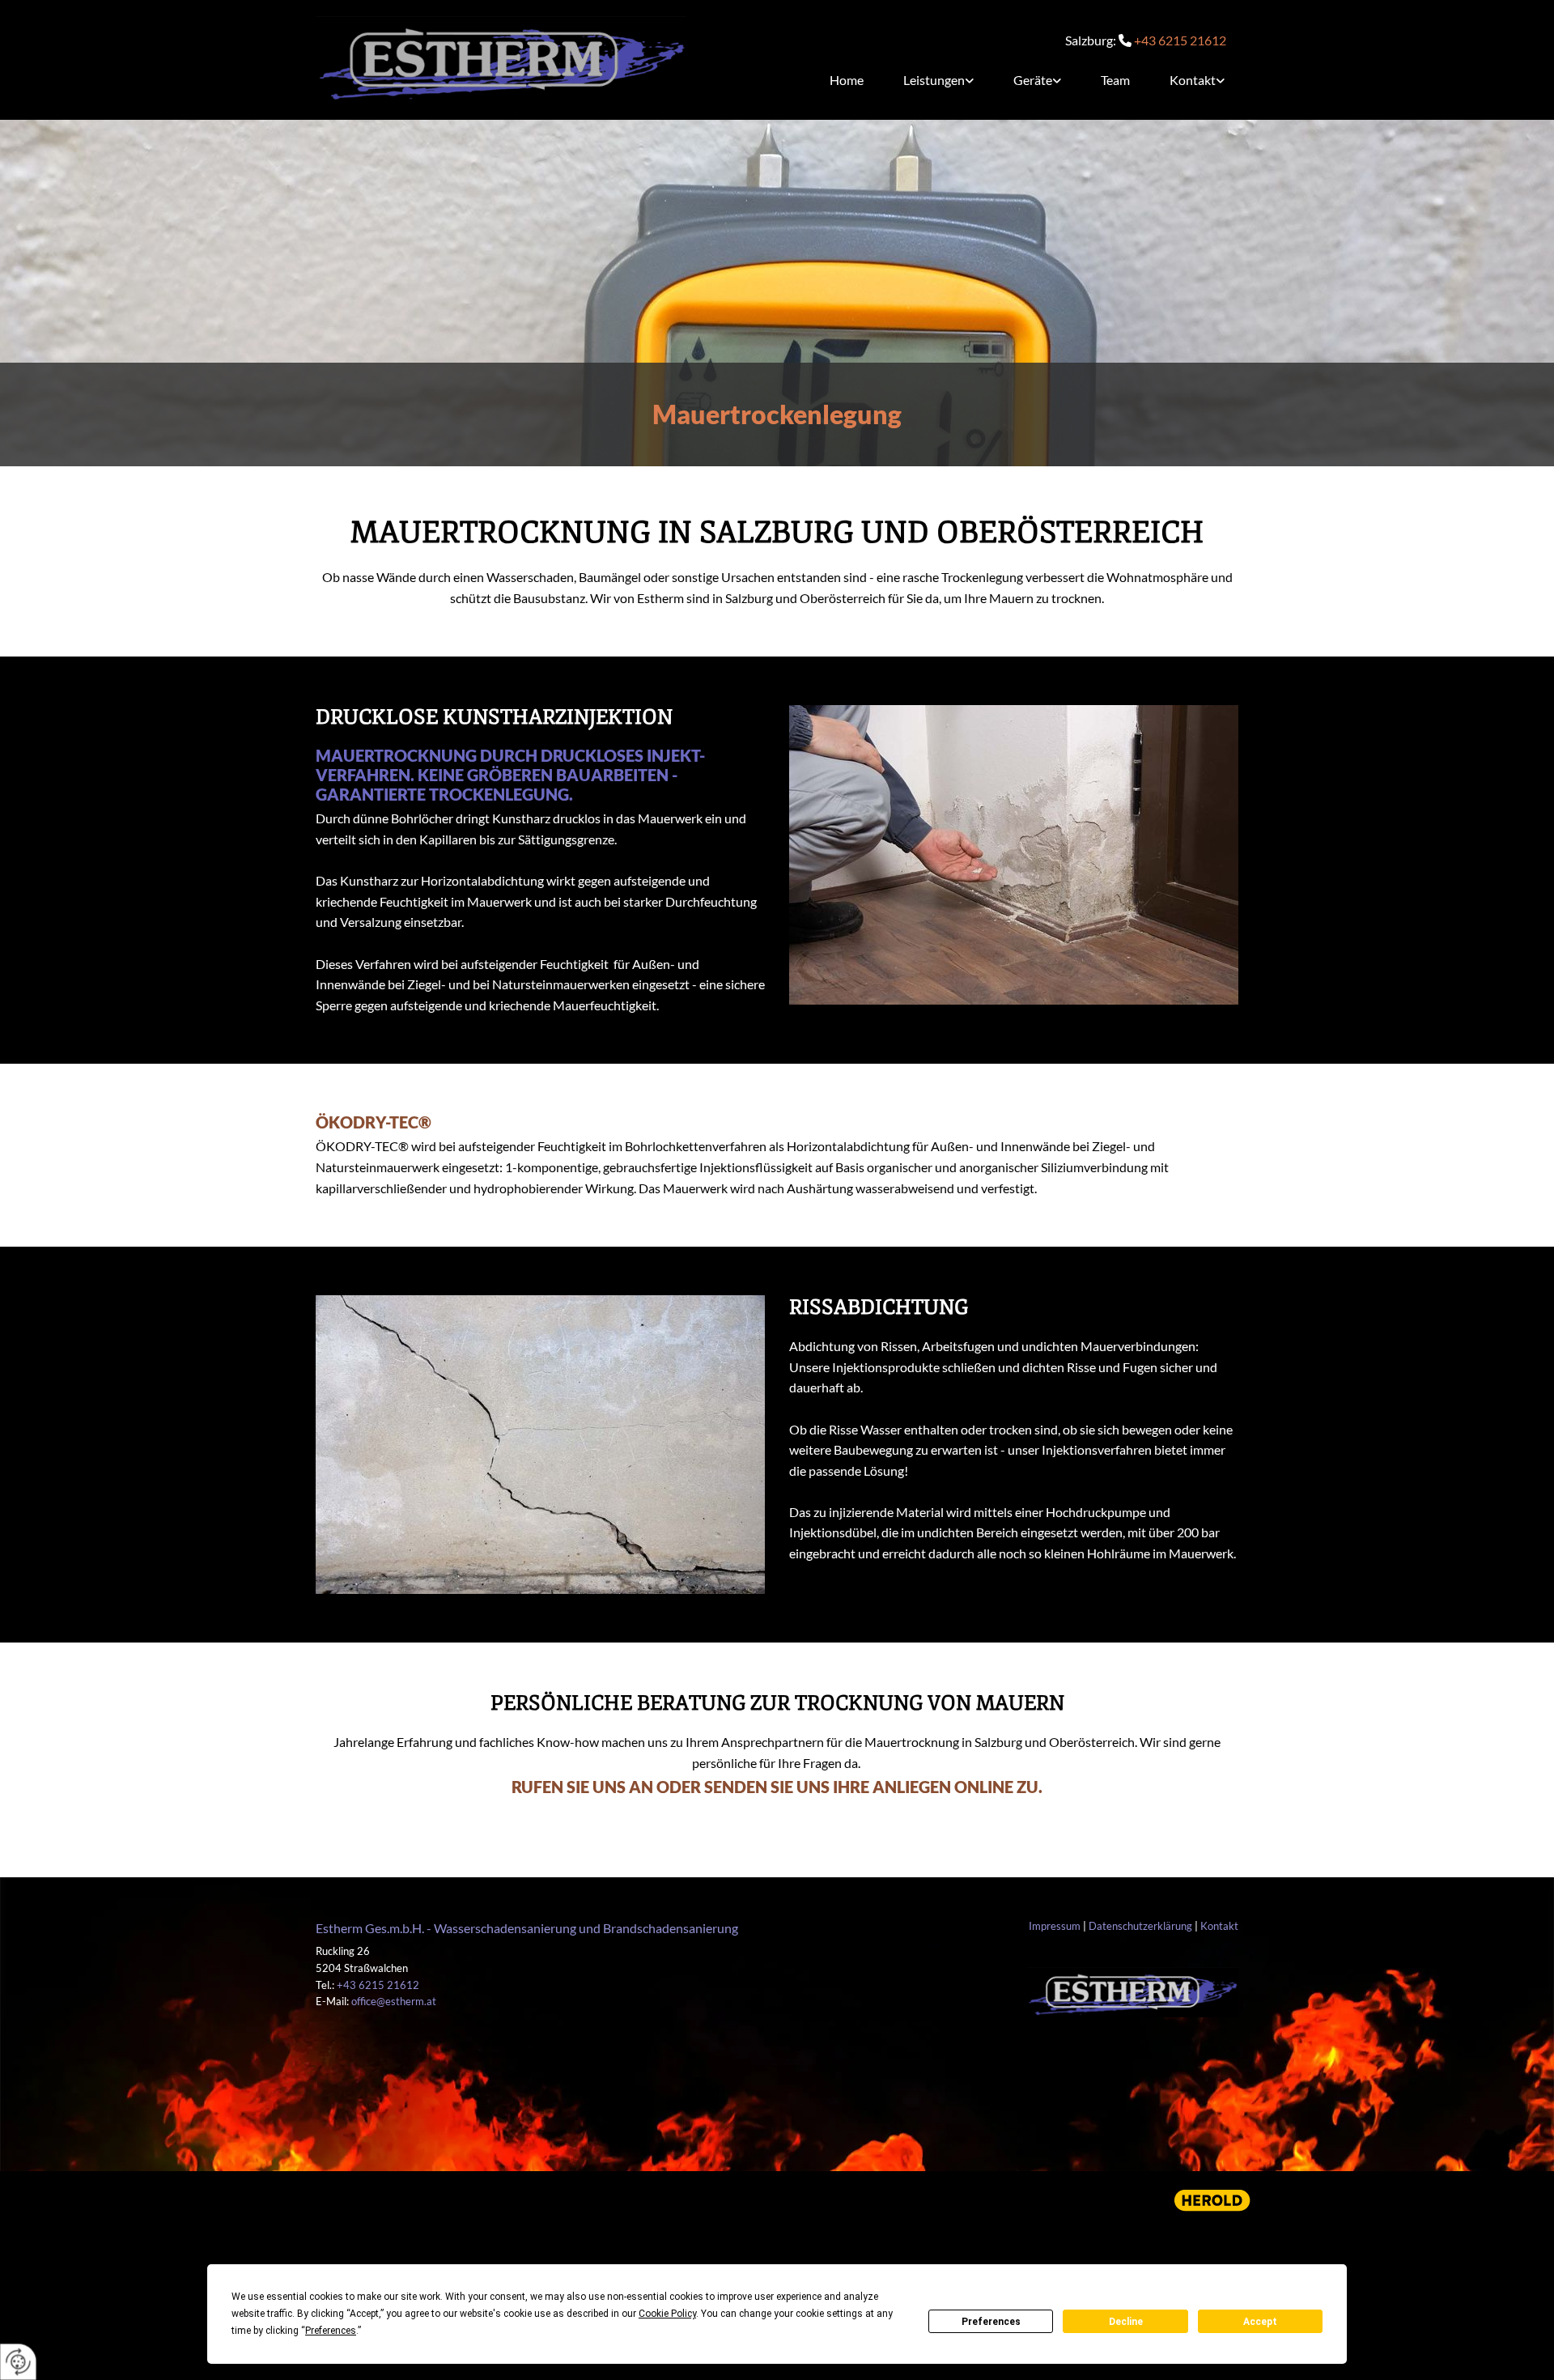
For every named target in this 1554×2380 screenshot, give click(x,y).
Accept (1260, 2322)
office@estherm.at (394, 2001)
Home (847, 80)
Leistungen (934, 80)
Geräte (1033, 80)
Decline (1126, 2322)
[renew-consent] (18, 2362)
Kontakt (1193, 80)
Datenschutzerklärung (1140, 1926)
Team (1115, 80)
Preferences (991, 2322)
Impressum (1055, 1926)
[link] (932, 80)
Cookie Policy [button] (667, 2314)
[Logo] (501, 60)
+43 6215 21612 (1180, 40)
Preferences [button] (331, 2331)
